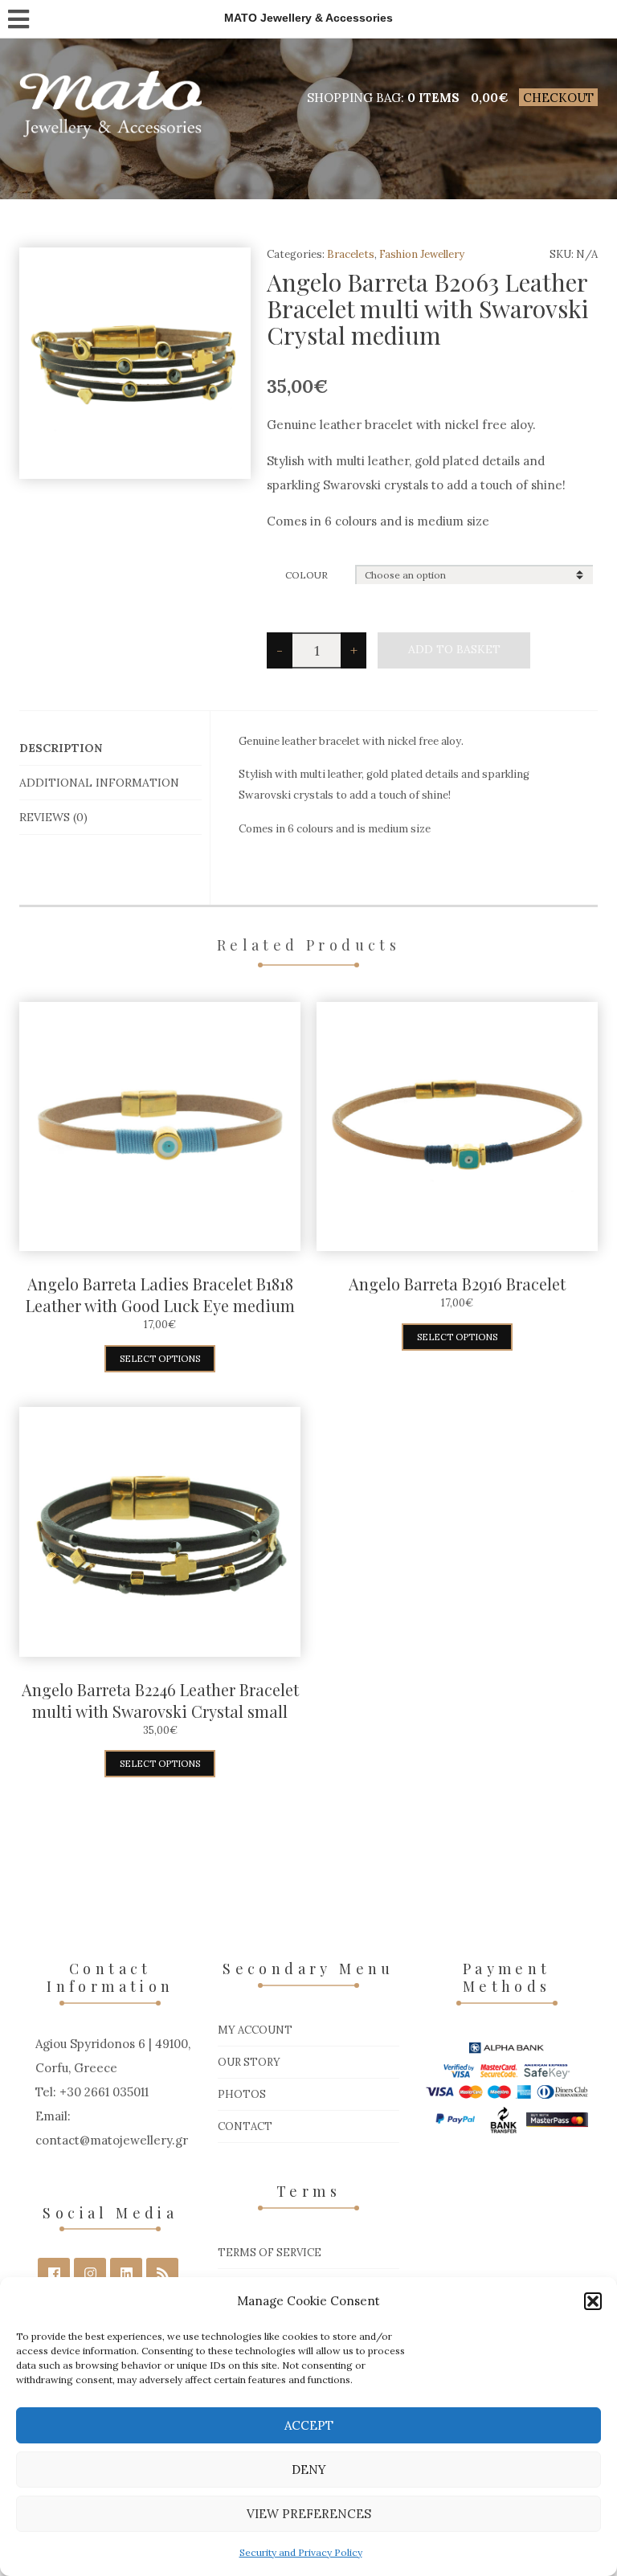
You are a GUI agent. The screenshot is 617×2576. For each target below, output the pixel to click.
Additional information (99, 783)
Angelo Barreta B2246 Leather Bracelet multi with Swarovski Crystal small (160, 1700)
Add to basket (454, 649)
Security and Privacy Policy (301, 2552)
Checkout (558, 98)
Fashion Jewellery (422, 254)
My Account (255, 2030)
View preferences (309, 2514)
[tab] (110, 748)
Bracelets (351, 254)
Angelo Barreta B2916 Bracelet (457, 1284)
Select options (160, 1359)
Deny (309, 2470)
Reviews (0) (53, 817)
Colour (306, 575)
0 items (433, 98)
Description (61, 748)
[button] (593, 2301)
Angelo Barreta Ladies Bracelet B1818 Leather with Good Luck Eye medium (160, 1294)
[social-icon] (54, 2274)
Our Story (249, 2062)
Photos (242, 2094)
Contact (245, 2126)
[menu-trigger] (18, 16)
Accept (309, 2425)
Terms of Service (270, 2253)
